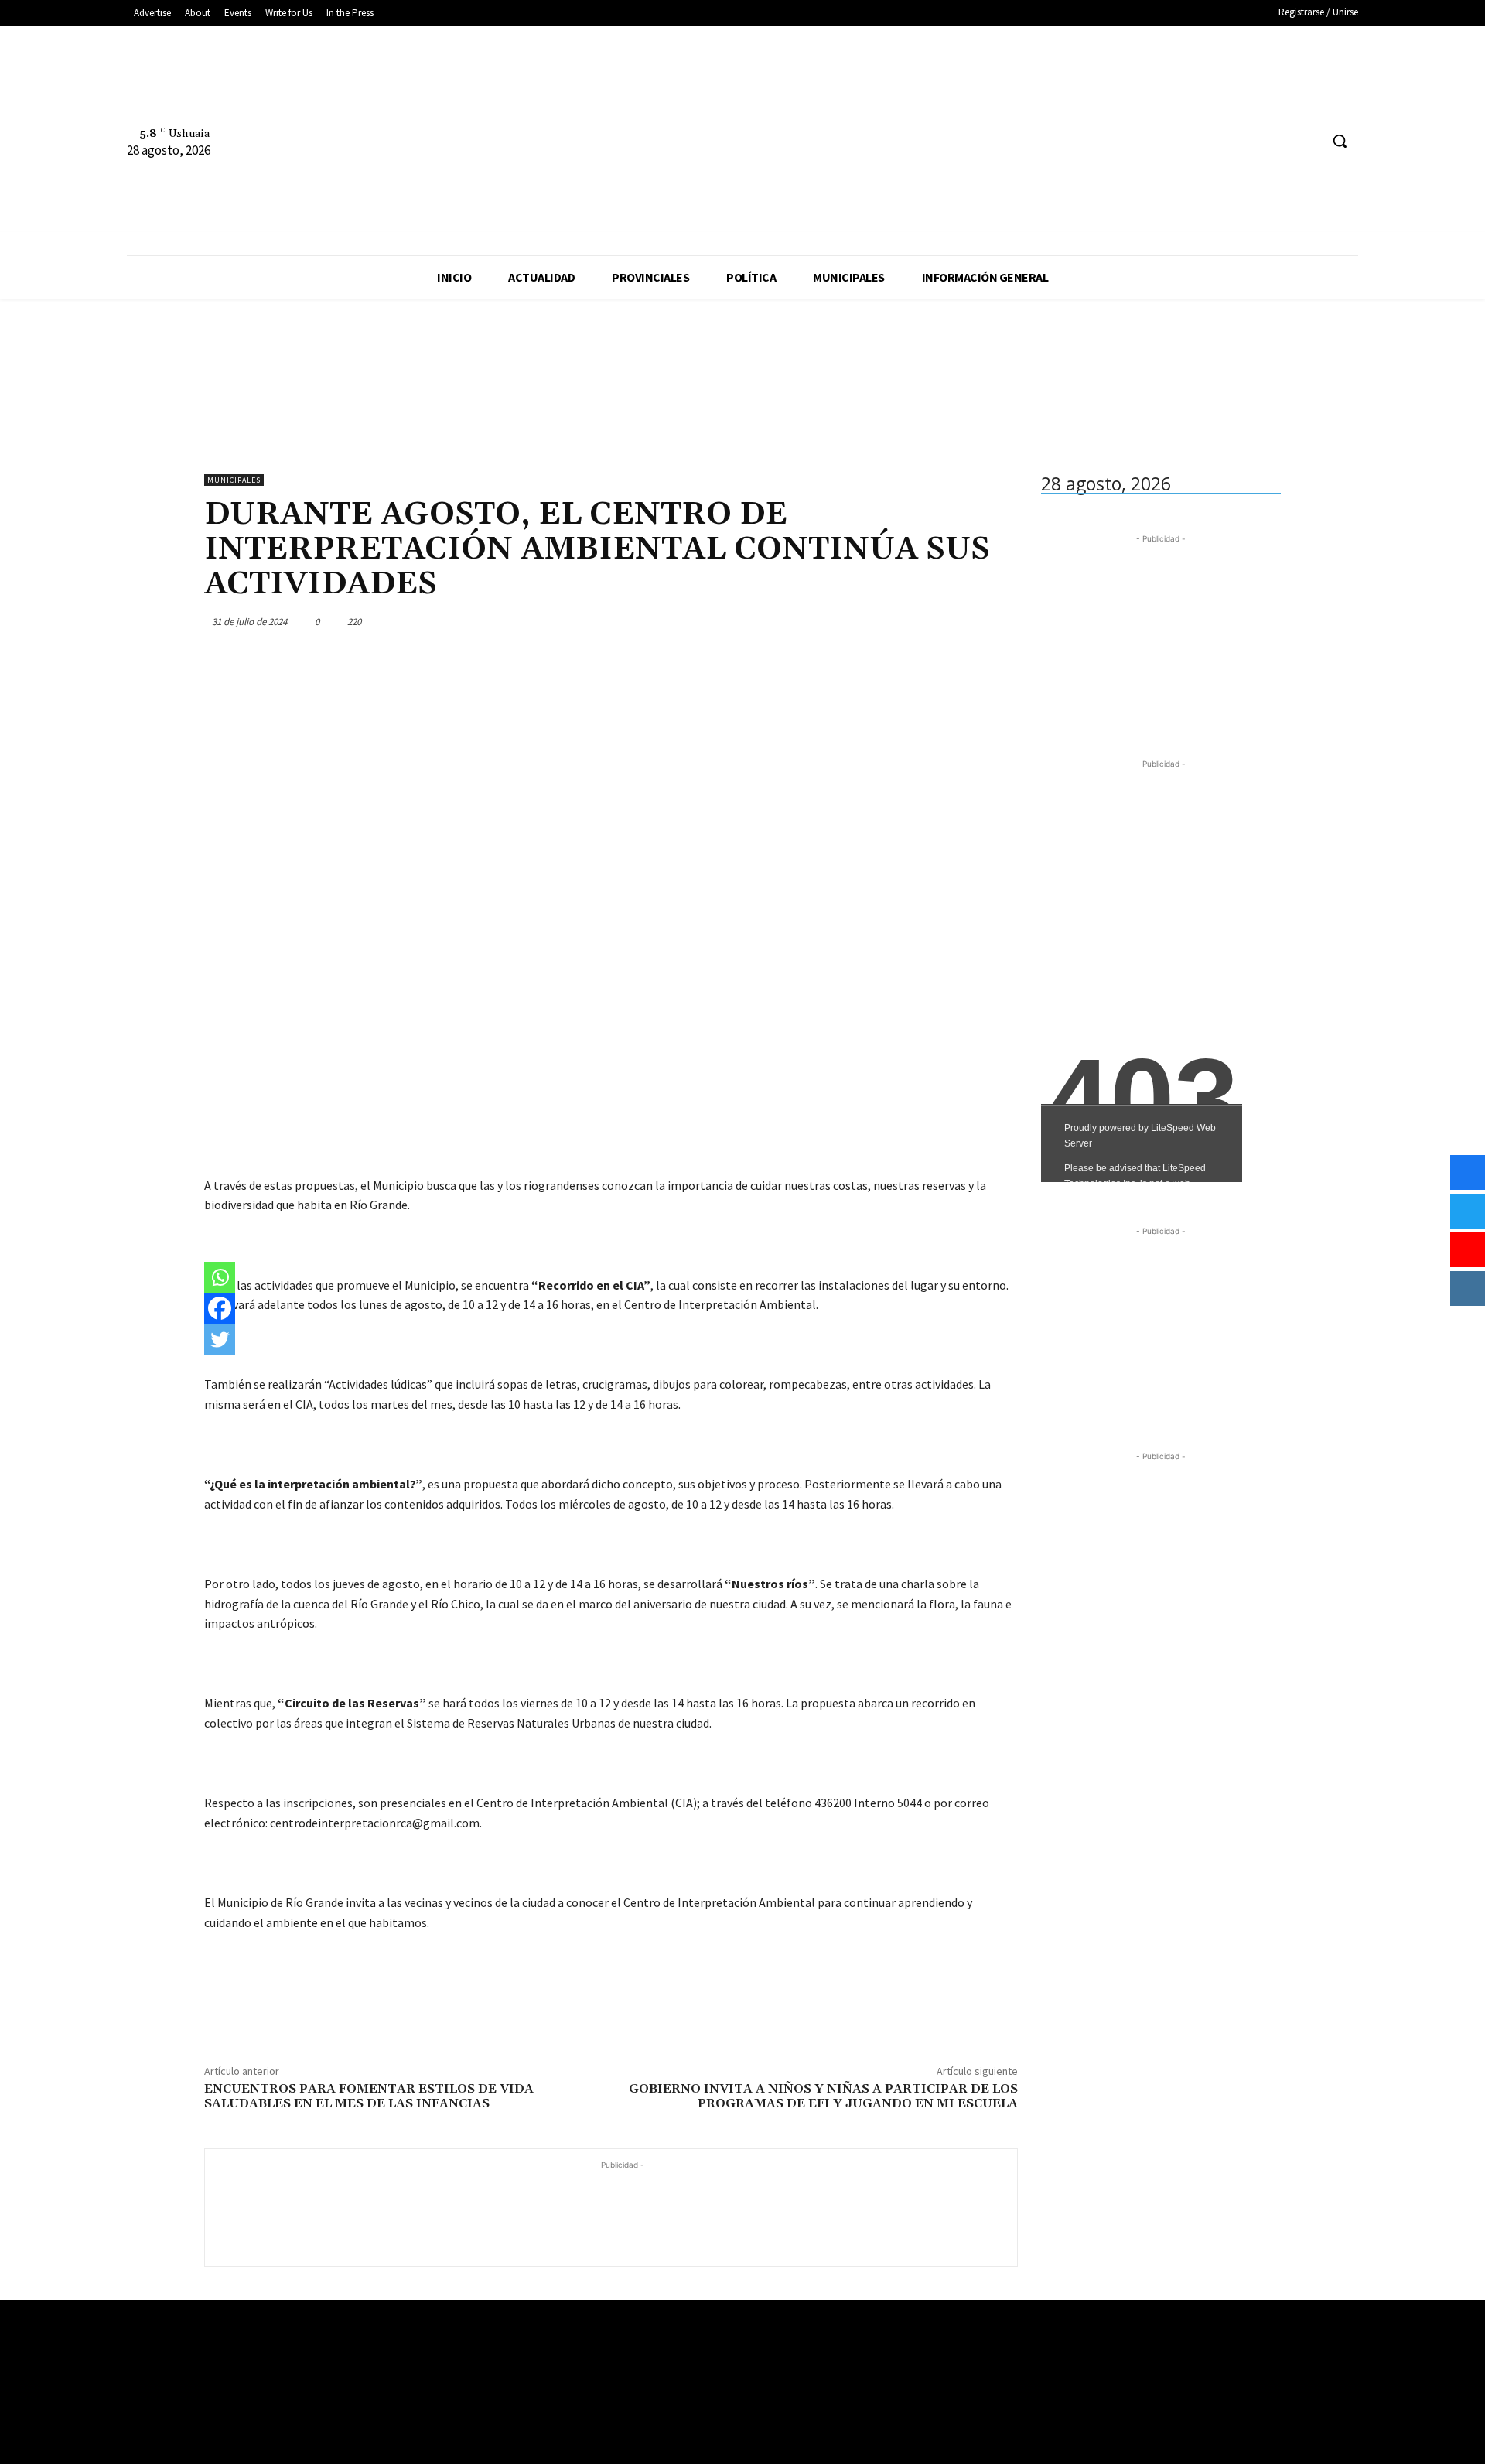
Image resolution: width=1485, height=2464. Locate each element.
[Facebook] (1249, 141)
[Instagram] (1278, 141)
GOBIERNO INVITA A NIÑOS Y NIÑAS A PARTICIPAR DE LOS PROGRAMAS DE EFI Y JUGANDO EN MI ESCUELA (823, 2096)
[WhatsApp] (965, 621)
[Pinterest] (930, 621)
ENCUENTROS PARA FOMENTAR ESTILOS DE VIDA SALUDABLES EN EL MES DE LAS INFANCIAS (369, 2096)
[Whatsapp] (220, 1277)
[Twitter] (1307, 141)
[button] (1340, 141)
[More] (1002, 621)
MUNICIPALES (234, 480)
